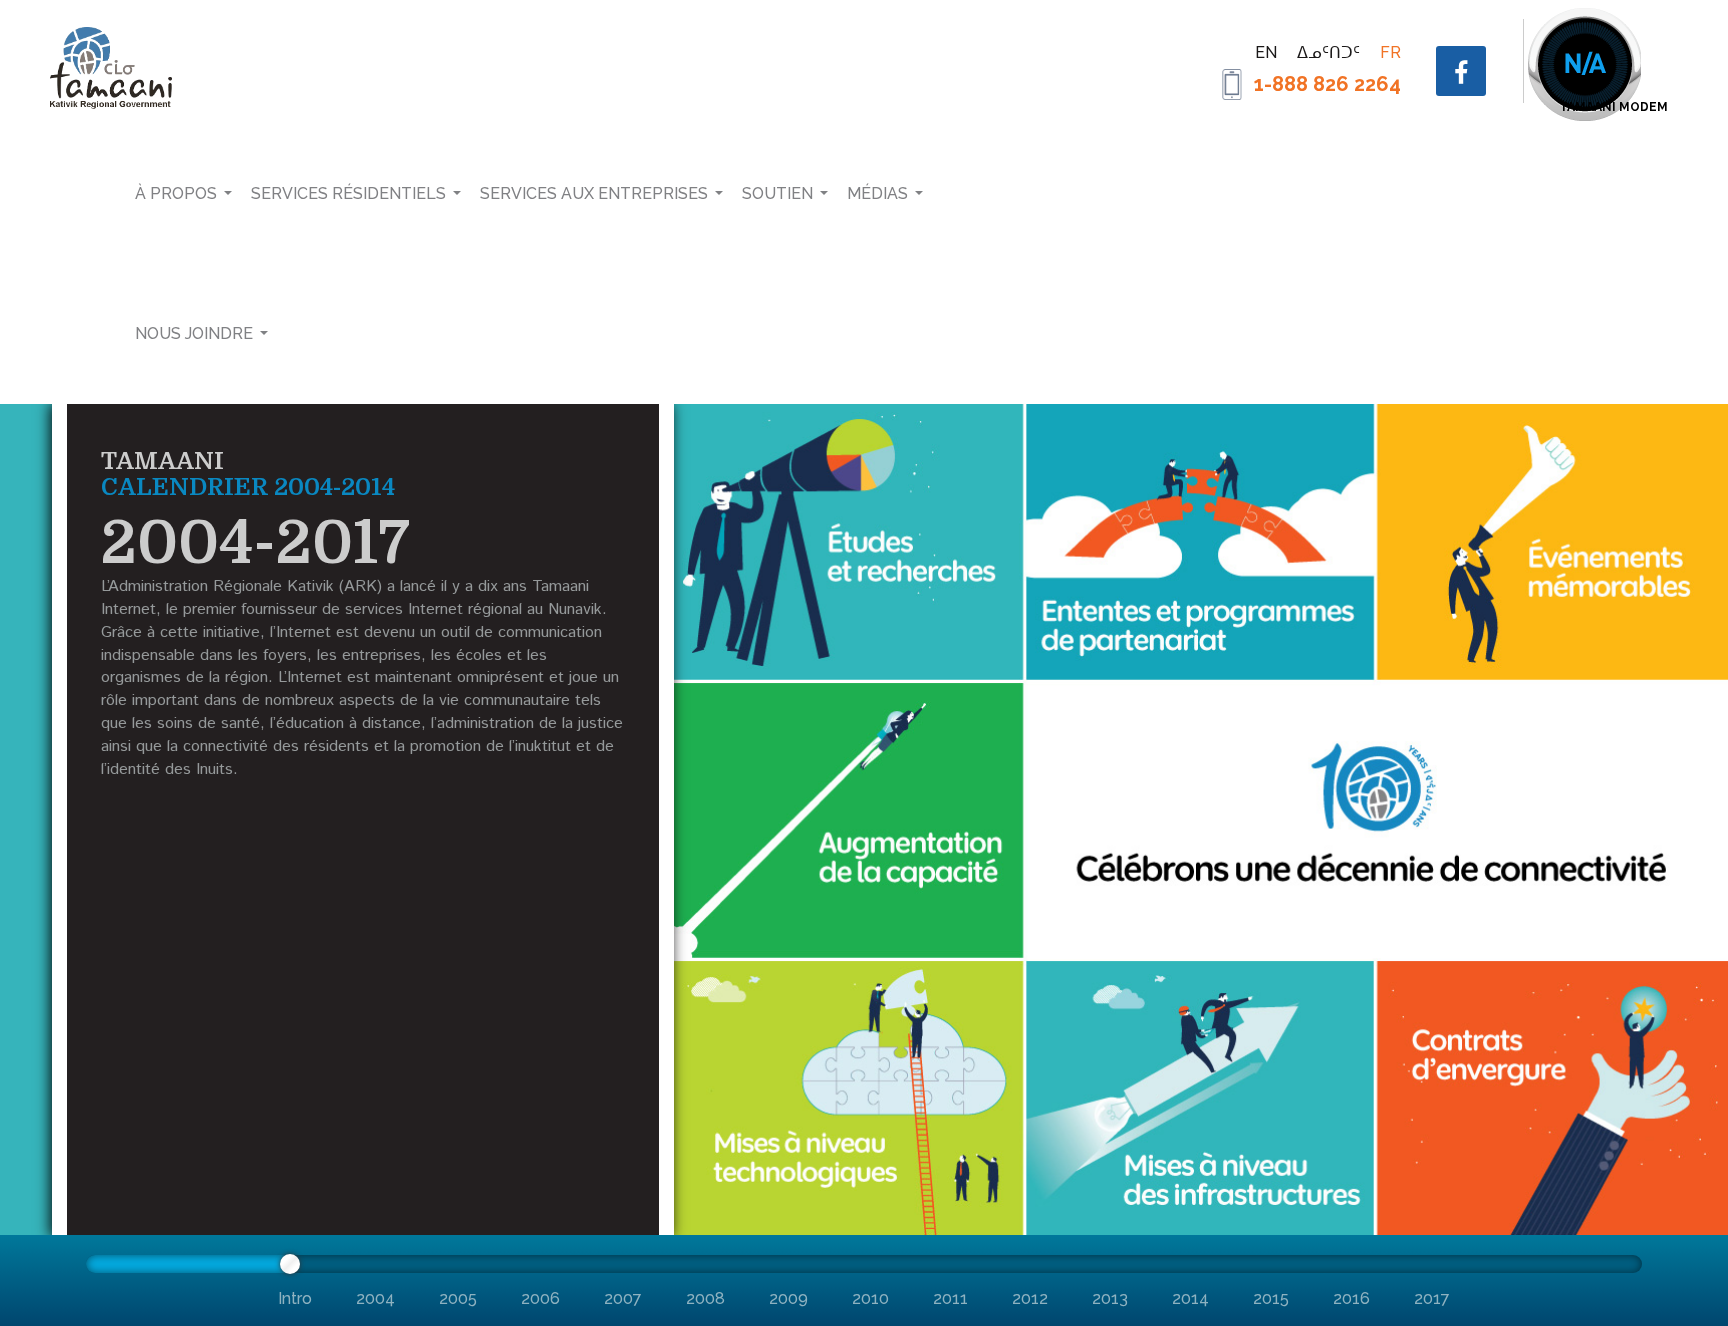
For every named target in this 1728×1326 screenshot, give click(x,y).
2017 (1432, 1298)
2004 (375, 1298)
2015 (1271, 1298)
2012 (1030, 1298)
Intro (295, 1298)
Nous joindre (194, 333)
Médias (877, 193)
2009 (788, 1298)
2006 (540, 1298)
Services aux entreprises (594, 193)
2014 (1190, 1298)
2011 (950, 1298)
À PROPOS (176, 193)
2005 (458, 1298)
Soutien (777, 193)
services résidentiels (348, 193)
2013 (1110, 1298)
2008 (705, 1298)
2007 (623, 1298)
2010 (870, 1298)
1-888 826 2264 (1327, 84)
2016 (1351, 1298)
